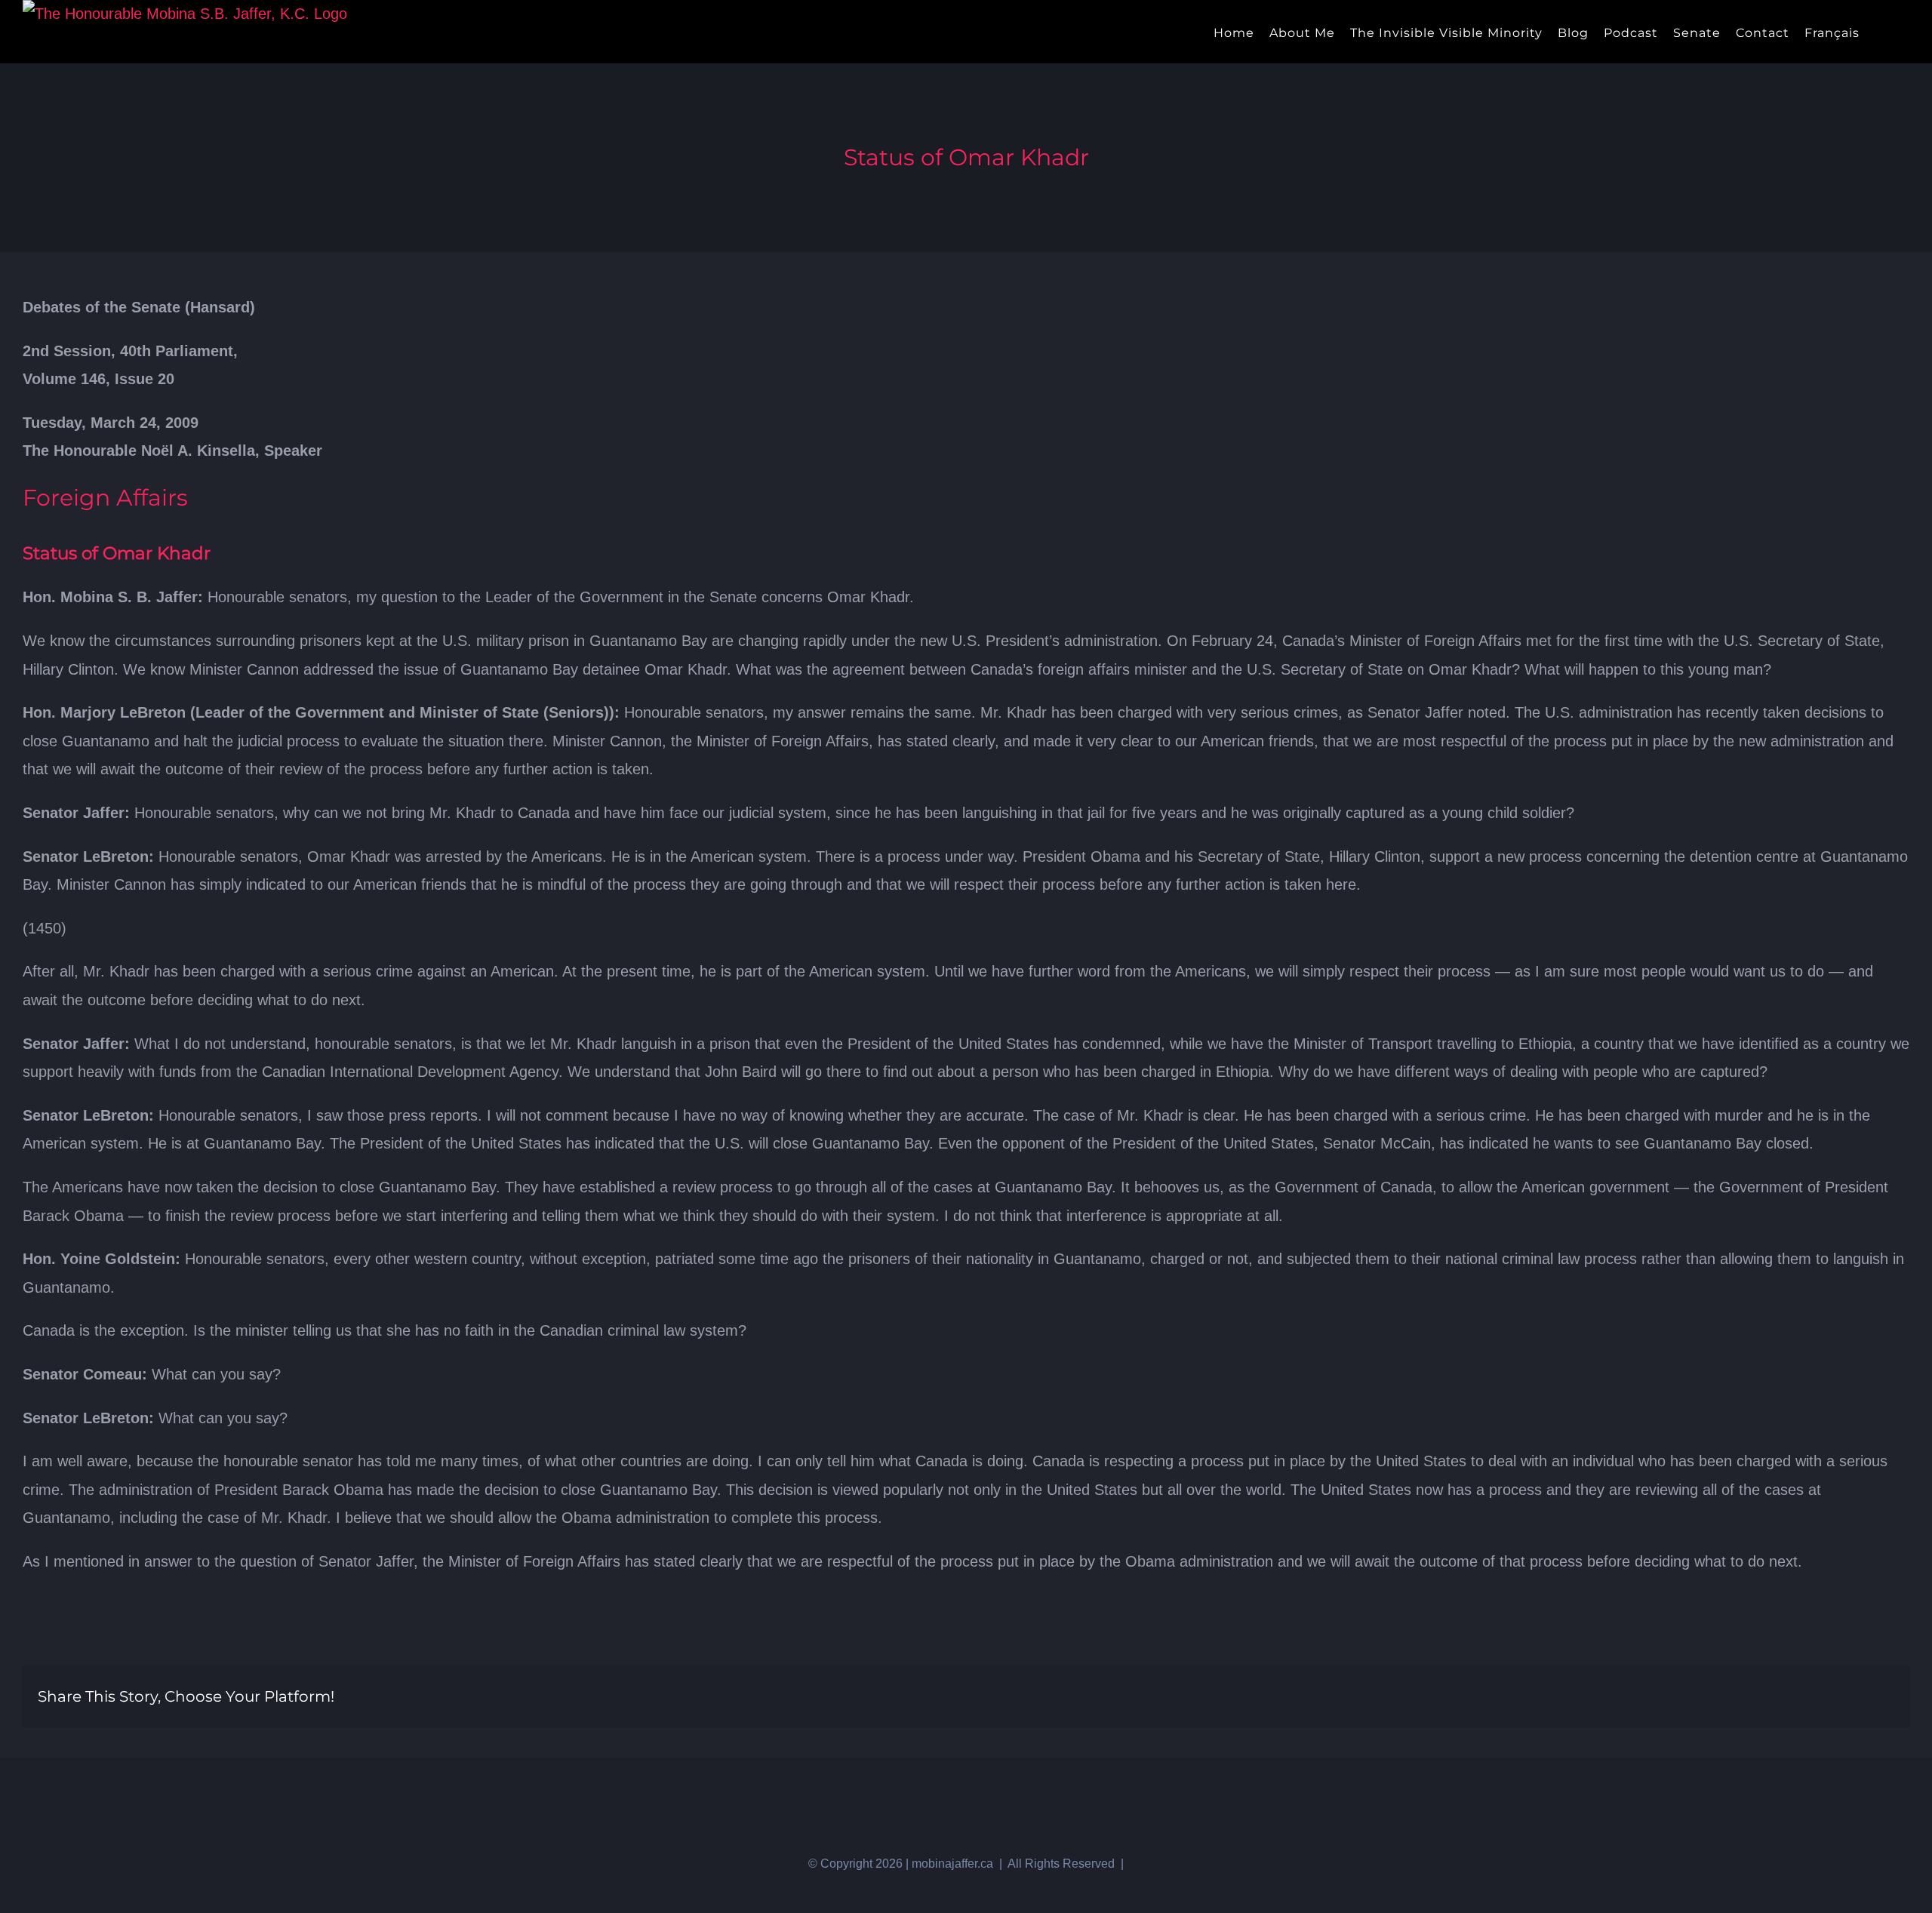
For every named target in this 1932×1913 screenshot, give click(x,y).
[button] (1904, 32)
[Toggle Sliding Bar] (1880, 32)
